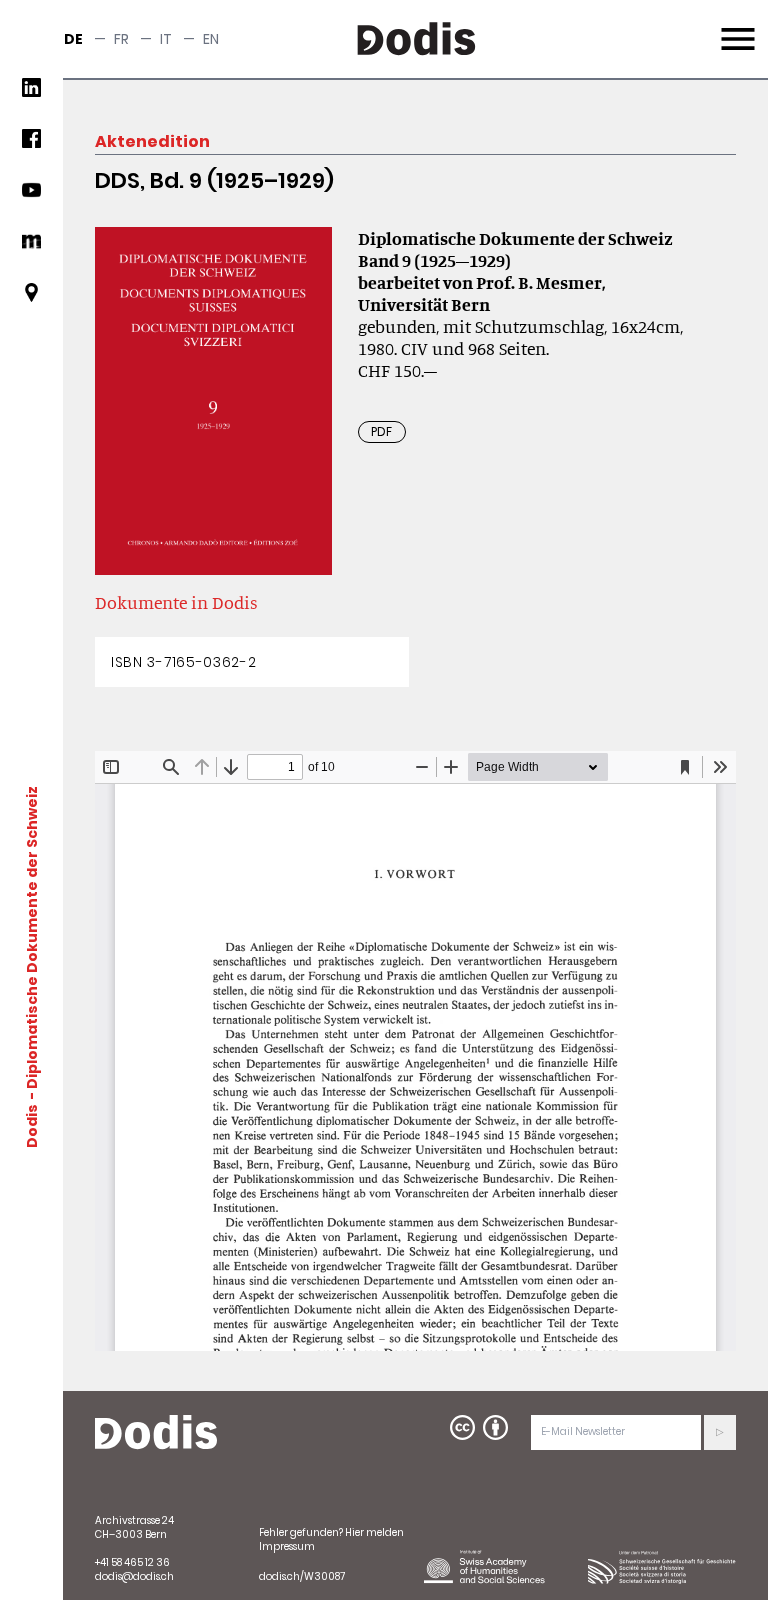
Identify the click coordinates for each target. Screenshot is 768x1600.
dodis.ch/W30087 (302, 1576)
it (166, 39)
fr (121, 39)
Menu (735, 27)
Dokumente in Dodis (176, 602)
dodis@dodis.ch (134, 1576)
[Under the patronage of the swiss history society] (662, 1566)
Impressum (287, 1546)
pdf (381, 431)
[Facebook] (31, 146)
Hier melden (374, 1532)
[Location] (31, 300)
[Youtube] (31, 197)
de (73, 39)
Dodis (32, 1126)
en (211, 39)
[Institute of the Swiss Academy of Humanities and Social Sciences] (498, 1566)
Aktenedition (152, 141)
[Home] (156, 1433)
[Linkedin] (31, 95)
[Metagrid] (31, 249)
